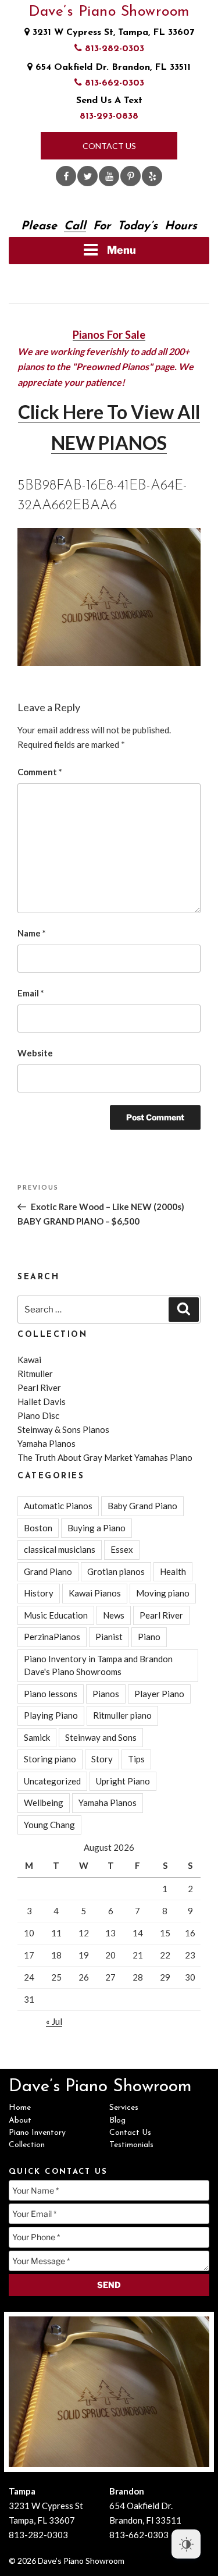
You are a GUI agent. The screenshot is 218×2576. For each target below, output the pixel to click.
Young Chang (49, 1825)
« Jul (54, 2021)
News (114, 1615)
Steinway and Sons (101, 1737)
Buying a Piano (97, 1528)
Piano (149, 1637)
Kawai (29, 1360)
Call (75, 226)
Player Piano (159, 1694)
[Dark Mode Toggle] (186, 2544)
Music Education (56, 1615)
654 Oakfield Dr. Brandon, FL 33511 (112, 68)
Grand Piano (48, 1571)
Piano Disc (38, 1415)
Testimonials (131, 2145)
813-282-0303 (113, 49)
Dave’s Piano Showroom (109, 12)
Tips (136, 1759)
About (20, 2121)
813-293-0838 (109, 116)
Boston (38, 1528)
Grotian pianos (116, 1571)
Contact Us (109, 146)
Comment (40, 772)
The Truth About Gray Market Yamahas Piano (105, 1457)
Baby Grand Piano (142, 1506)
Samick (37, 1737)
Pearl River (39, 1388)
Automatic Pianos (58, 1506)
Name (32, 933)
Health (173, 1571)
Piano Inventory (37, 2133)
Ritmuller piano (122, 1715)
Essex (122, 1549)
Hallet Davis (42, 1401)
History (39, 1593)
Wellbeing (44, 1803)
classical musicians (60, 1549)
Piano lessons (51, 1694)
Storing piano (50, 1759)
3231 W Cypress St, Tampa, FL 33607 (112, 33)
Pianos (106, 1694)
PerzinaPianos (52, 1637)
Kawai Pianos (95, 1593)
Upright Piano (123, 1781)
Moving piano (163, 1593)
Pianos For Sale (109, 335)
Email (31, 993)
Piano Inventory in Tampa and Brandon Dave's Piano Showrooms (98, 1665)
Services (124, 2108)
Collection (27, 2145)
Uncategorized (52, 1781)
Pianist (109, 1637)
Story (102, 1759)
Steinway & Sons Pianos (63, 1429)
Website (35, 1053)
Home (20, 2108)
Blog (117, 2121)
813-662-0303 (113, 83)
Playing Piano (51, 1715)
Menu (121, 250)
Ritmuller (35, 1374)
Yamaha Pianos (47, 1443)
